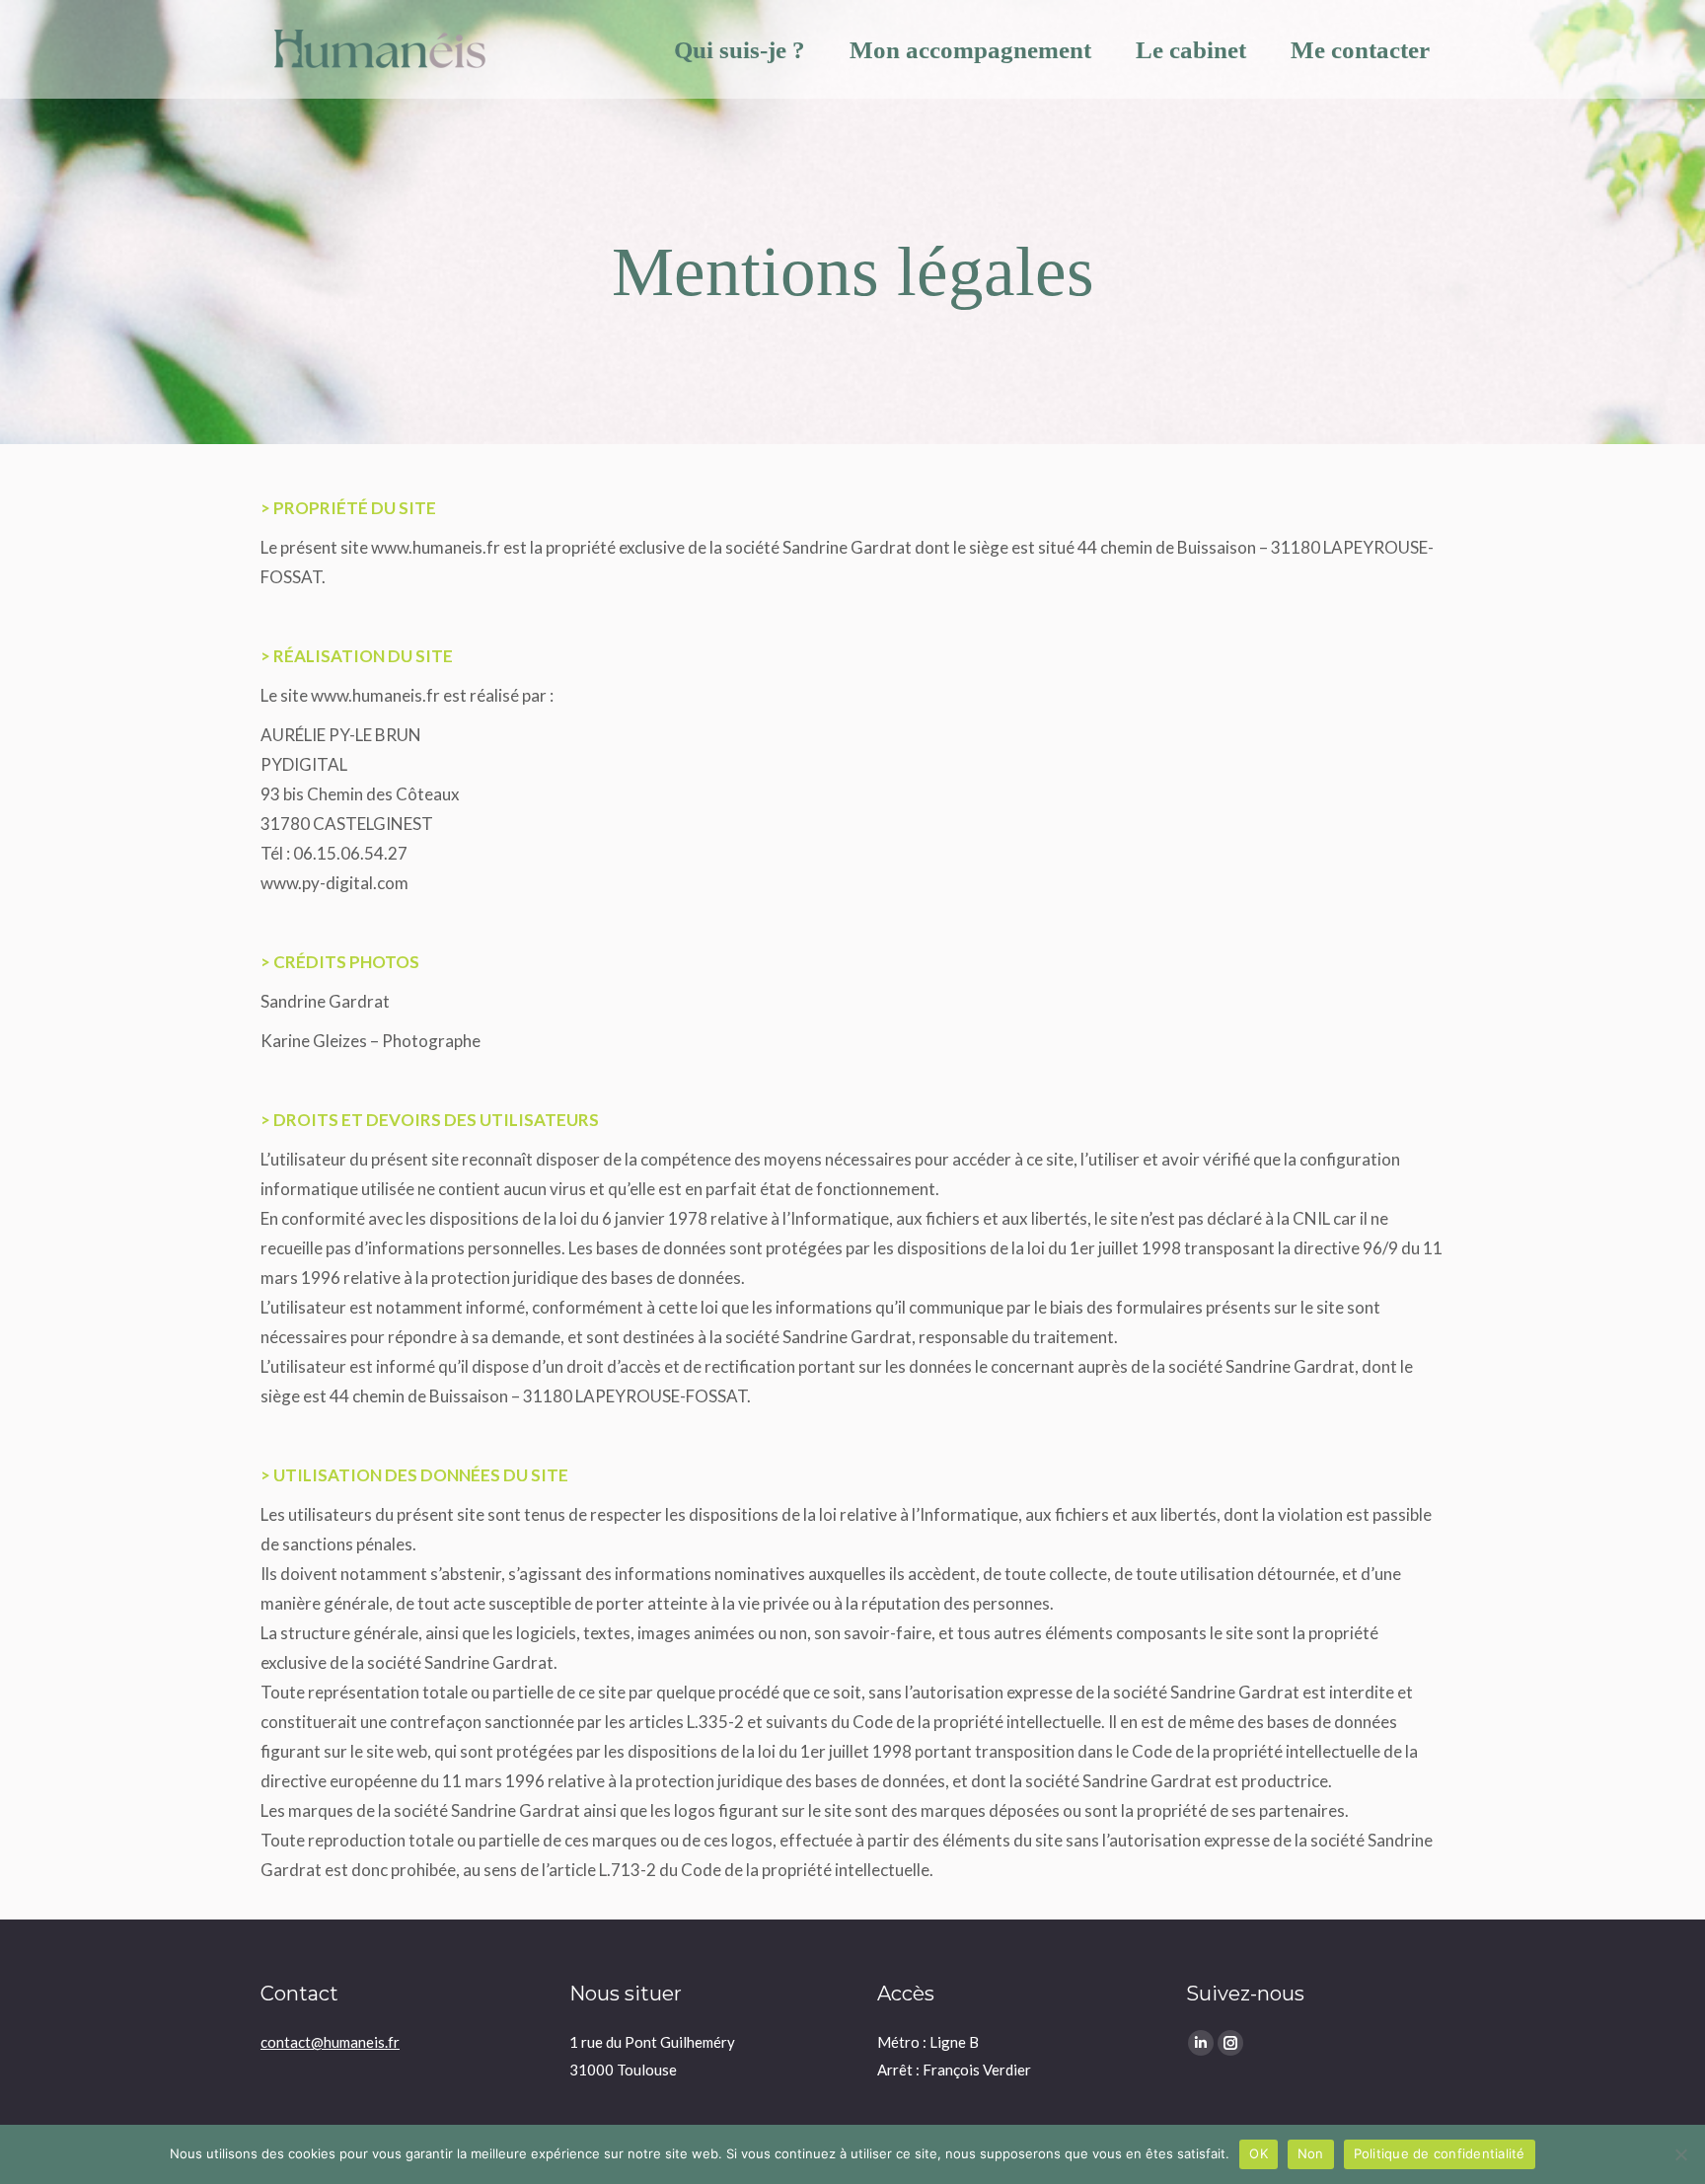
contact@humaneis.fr (330, 2042)
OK (1259, 2153)
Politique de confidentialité (1440, 2153)
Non (1311, 2153)
